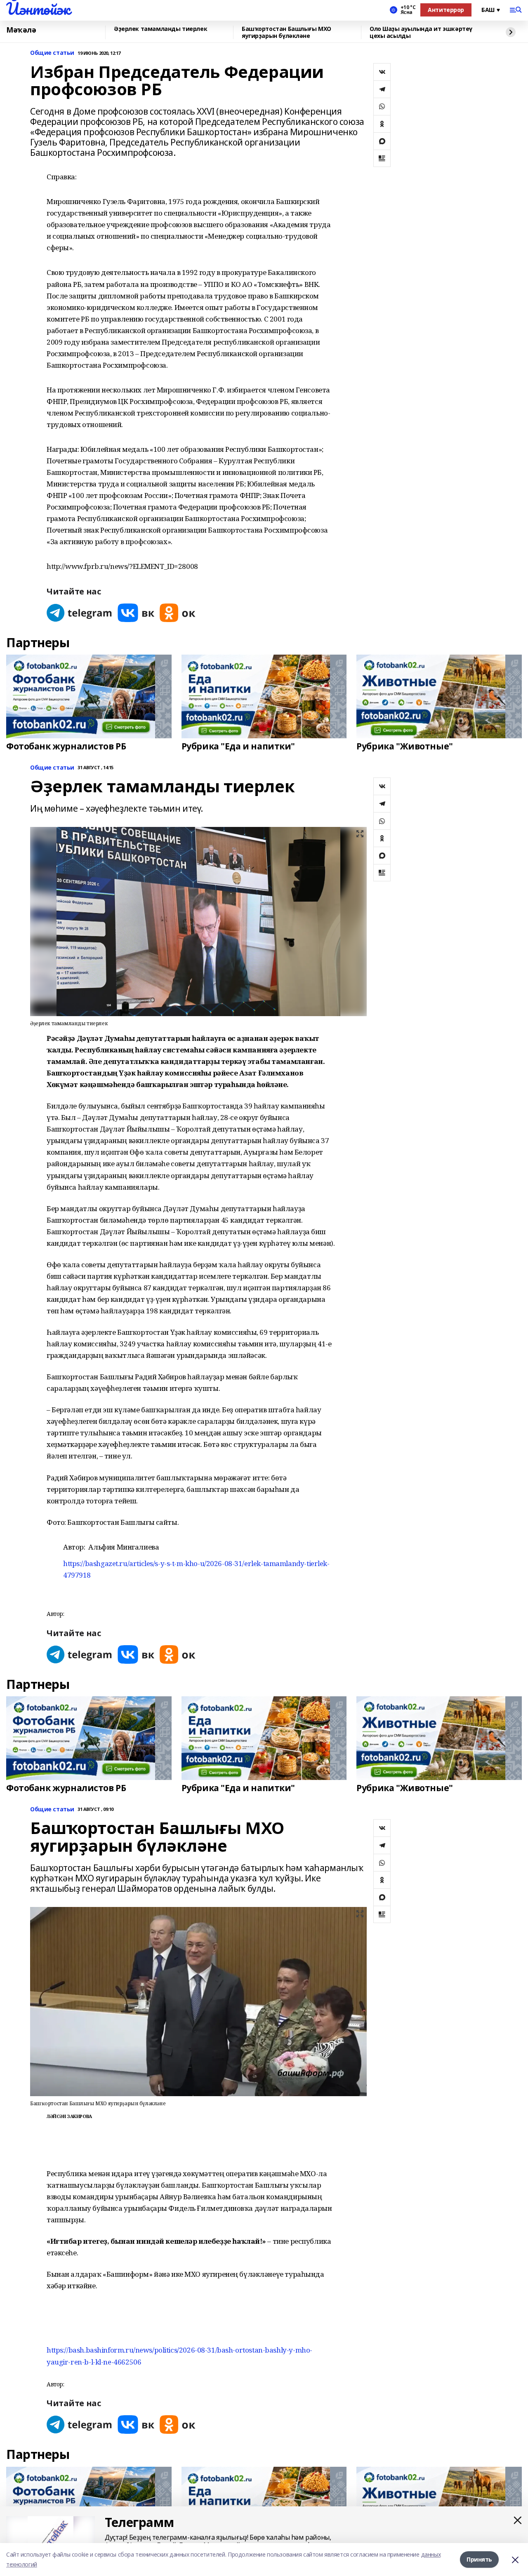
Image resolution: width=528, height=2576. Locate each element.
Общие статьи (52, 53)
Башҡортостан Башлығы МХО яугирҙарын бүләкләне (286, 32)
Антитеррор (446, 10)
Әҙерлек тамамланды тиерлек (160, 29)
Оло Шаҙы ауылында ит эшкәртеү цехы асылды (421, 32)
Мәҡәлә (21, 30)
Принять (479, 2559)
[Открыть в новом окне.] (80, 613)
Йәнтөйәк (38, 9)
